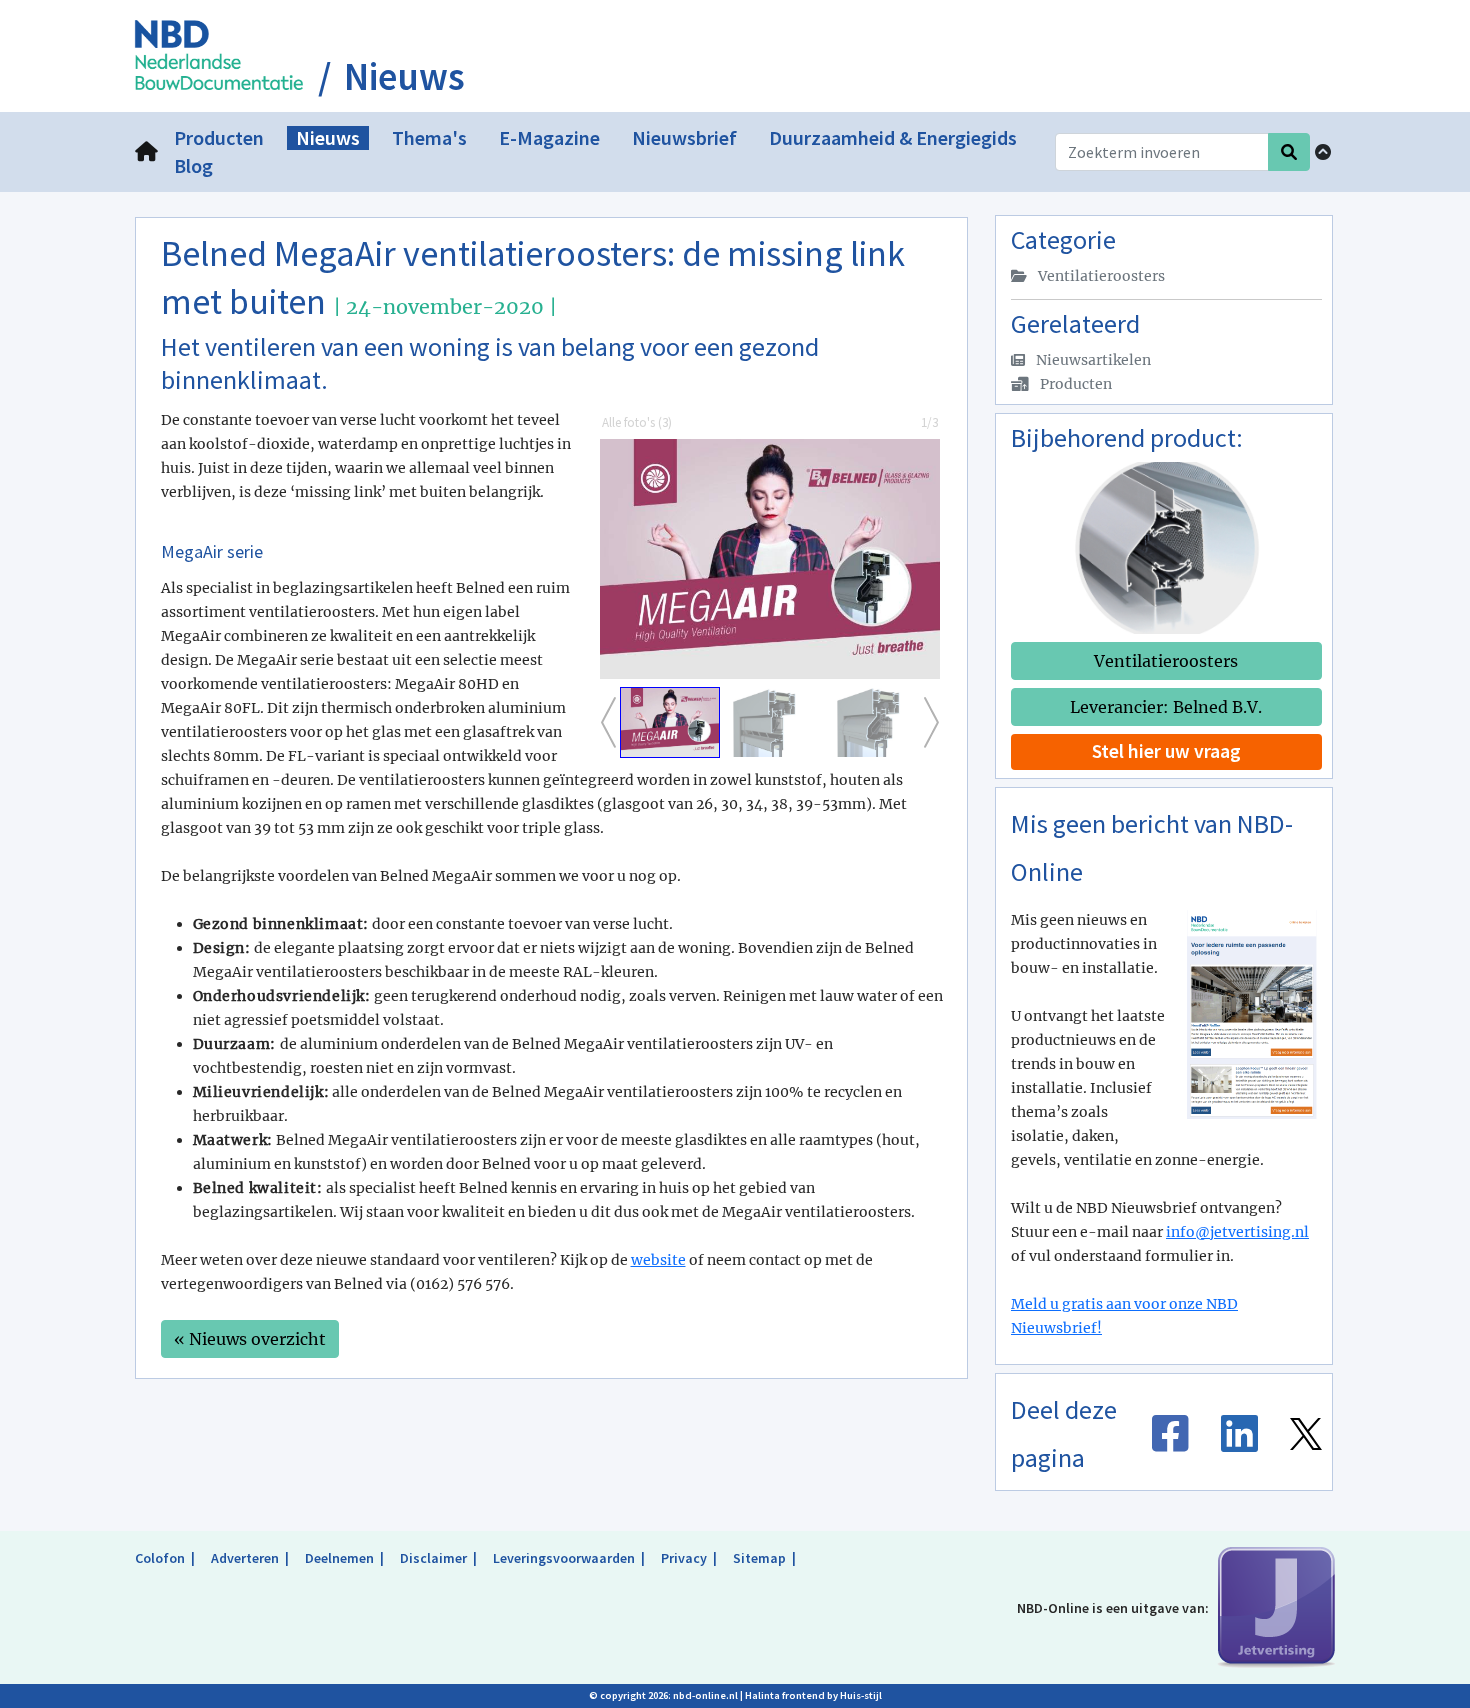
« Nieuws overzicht (250, 1339)
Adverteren (245, 1558)
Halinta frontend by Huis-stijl (813, 1695)
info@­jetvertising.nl (1237, 1232)
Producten (1074, 384)
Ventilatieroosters (1100, 276)
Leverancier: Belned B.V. (1166, 707)
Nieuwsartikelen (1092, 360)
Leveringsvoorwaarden (564, 1558)
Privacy (684, 1558)
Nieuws (404, 77)
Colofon (160, 1558)
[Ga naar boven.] (1323, 152)
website (658, 1260)
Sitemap (759, 1558)
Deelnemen (339, 1558)
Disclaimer (433, 1558)
